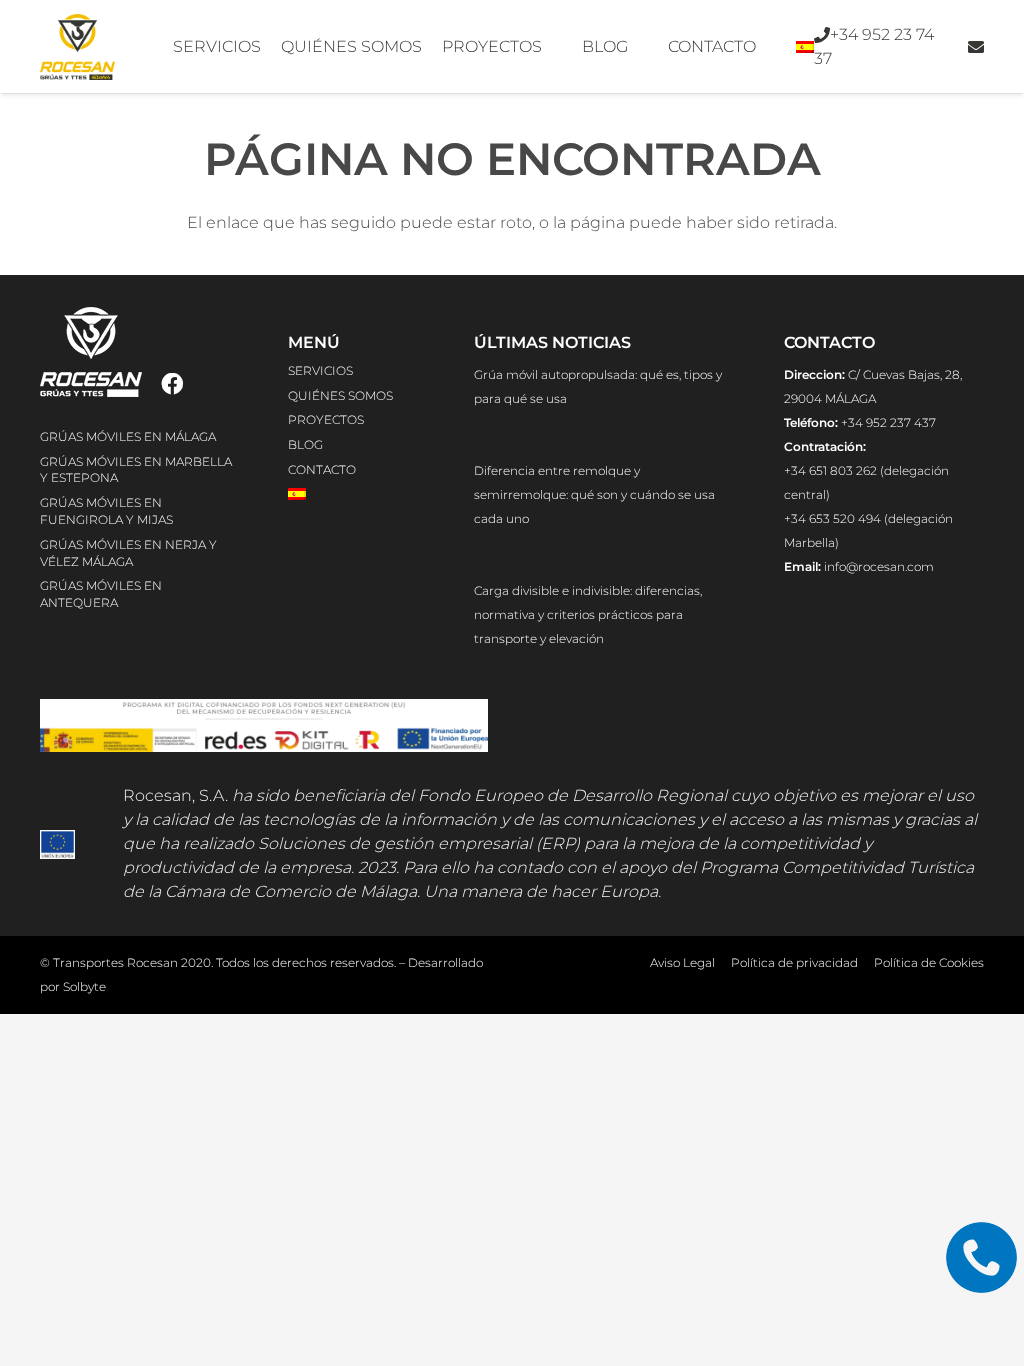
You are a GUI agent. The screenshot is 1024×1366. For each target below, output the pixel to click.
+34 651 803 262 (832, 470)
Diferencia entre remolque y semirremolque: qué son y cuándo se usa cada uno (594, 494)
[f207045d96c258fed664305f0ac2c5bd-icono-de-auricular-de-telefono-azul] (981, 1257)
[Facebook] (172, 384)
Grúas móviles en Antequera (101, 594)
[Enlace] (976, 46)
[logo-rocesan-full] (77, 47)
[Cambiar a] (808, 47)
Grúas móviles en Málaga (128, 436)
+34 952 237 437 (888, 422)
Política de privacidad (794, 962)
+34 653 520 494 (834, 518)
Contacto (322, 469)
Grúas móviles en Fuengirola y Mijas (106, 511)
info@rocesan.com (879, 566)
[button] (271, 47)
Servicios (320, 370)
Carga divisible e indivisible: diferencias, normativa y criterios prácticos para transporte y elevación (588, 614)
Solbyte (84, 986)
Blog (305, 444)
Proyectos (326, 419)
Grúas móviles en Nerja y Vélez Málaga (128, 553)
